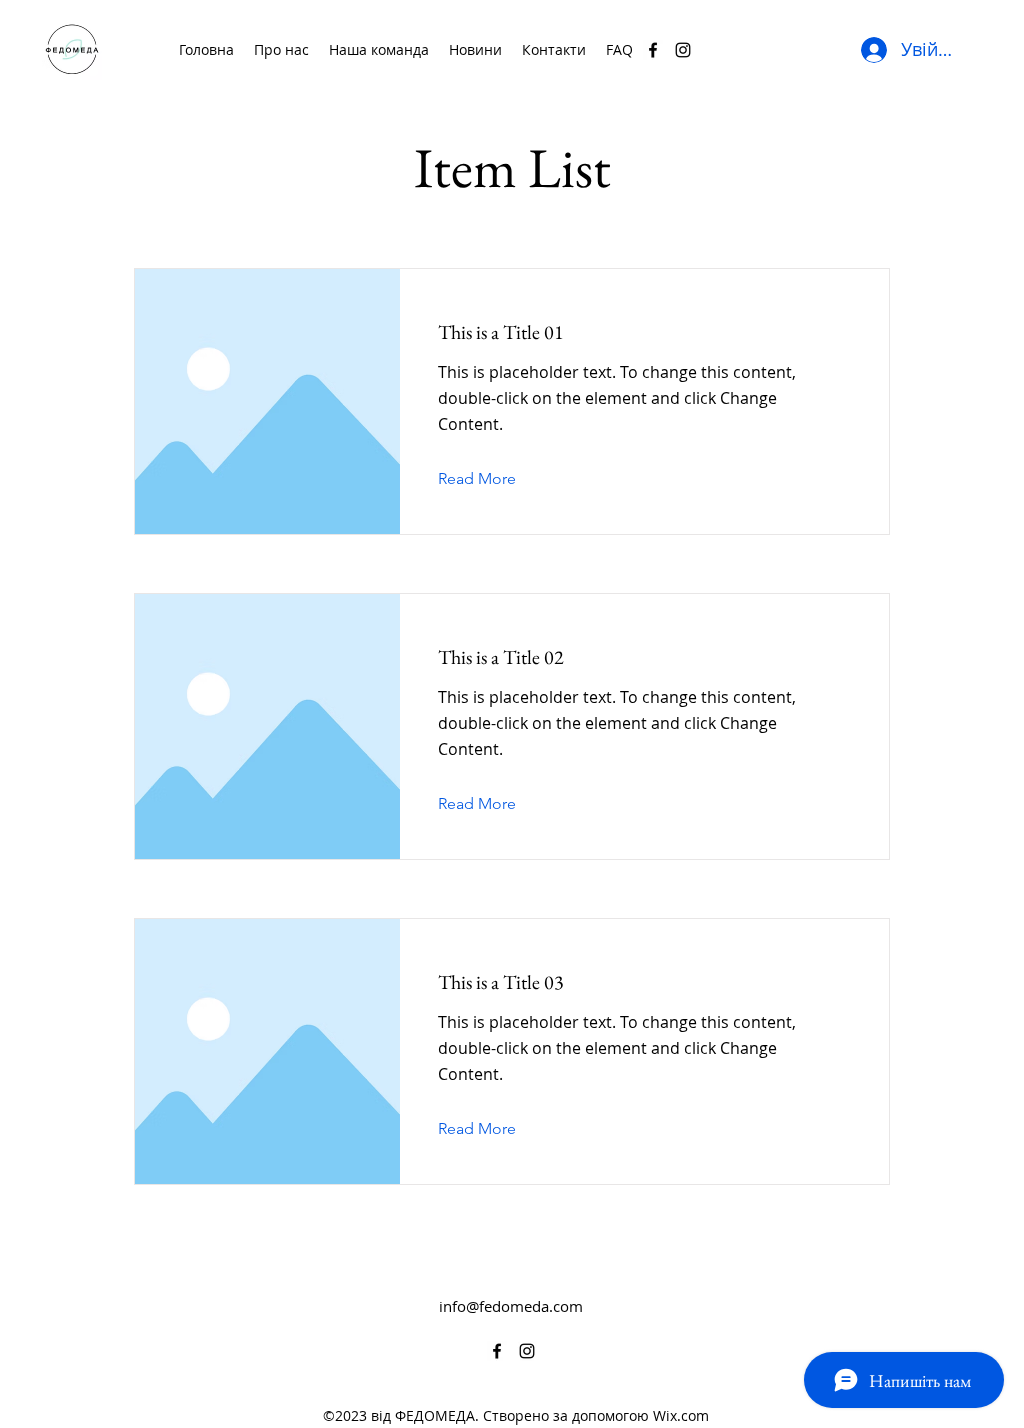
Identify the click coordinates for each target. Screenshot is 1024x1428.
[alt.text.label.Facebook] (653, 50)
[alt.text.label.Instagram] (683, 50)
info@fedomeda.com (511, 1306)
